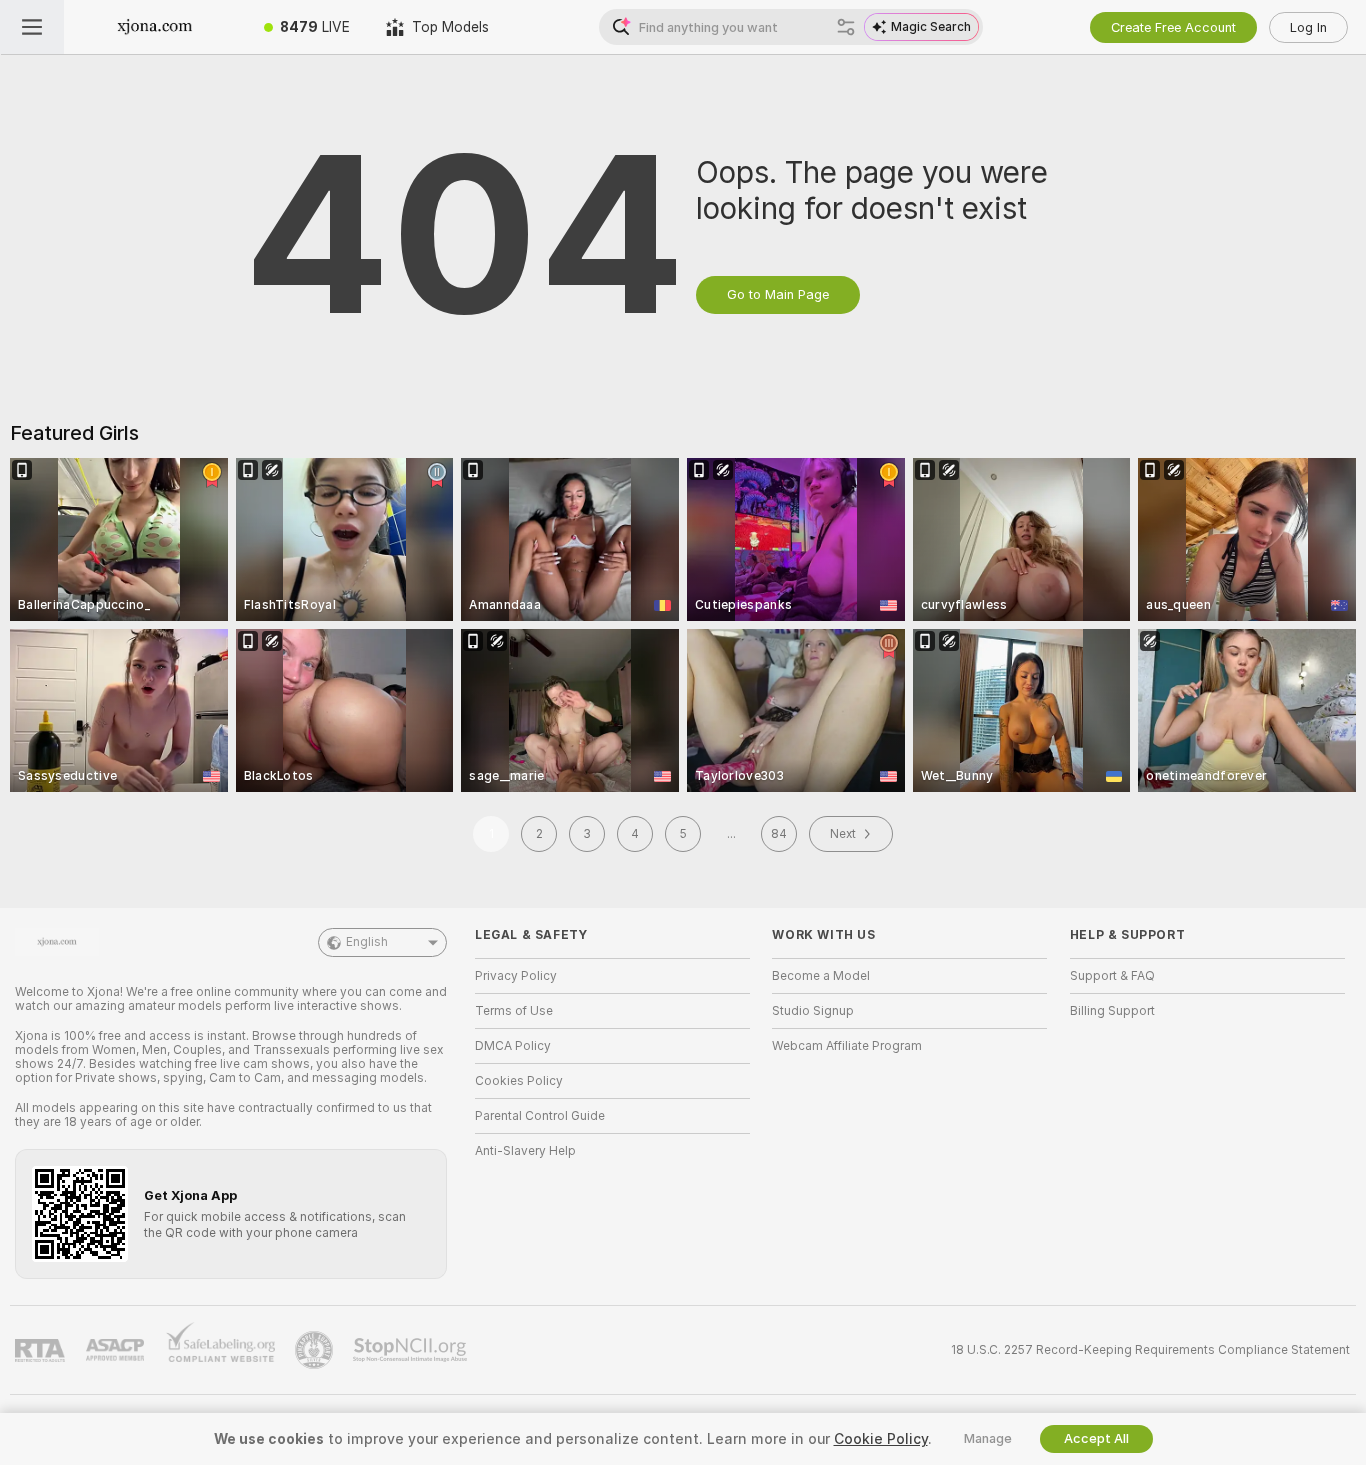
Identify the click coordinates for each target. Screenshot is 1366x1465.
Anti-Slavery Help (525, 1151)
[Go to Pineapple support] (316, 1350)
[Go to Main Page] (155, 27)
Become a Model (821, 976)
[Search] (846, 27)
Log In (1308, 27)
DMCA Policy (513, 1046)
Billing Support (1112, 1011)
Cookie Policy (881, 1439)
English (367, 942)
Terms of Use (514, 1011)
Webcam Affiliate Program (847, 1046)
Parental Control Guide (540, 1116)
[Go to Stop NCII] (412, 1350)
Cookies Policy (519, 1081)
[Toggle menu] (32, 27)
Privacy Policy (516, 976)
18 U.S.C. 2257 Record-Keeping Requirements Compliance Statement (1150, 1350)
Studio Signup (813, 1011)
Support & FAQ (1112, 976)
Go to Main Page (778, 294)
